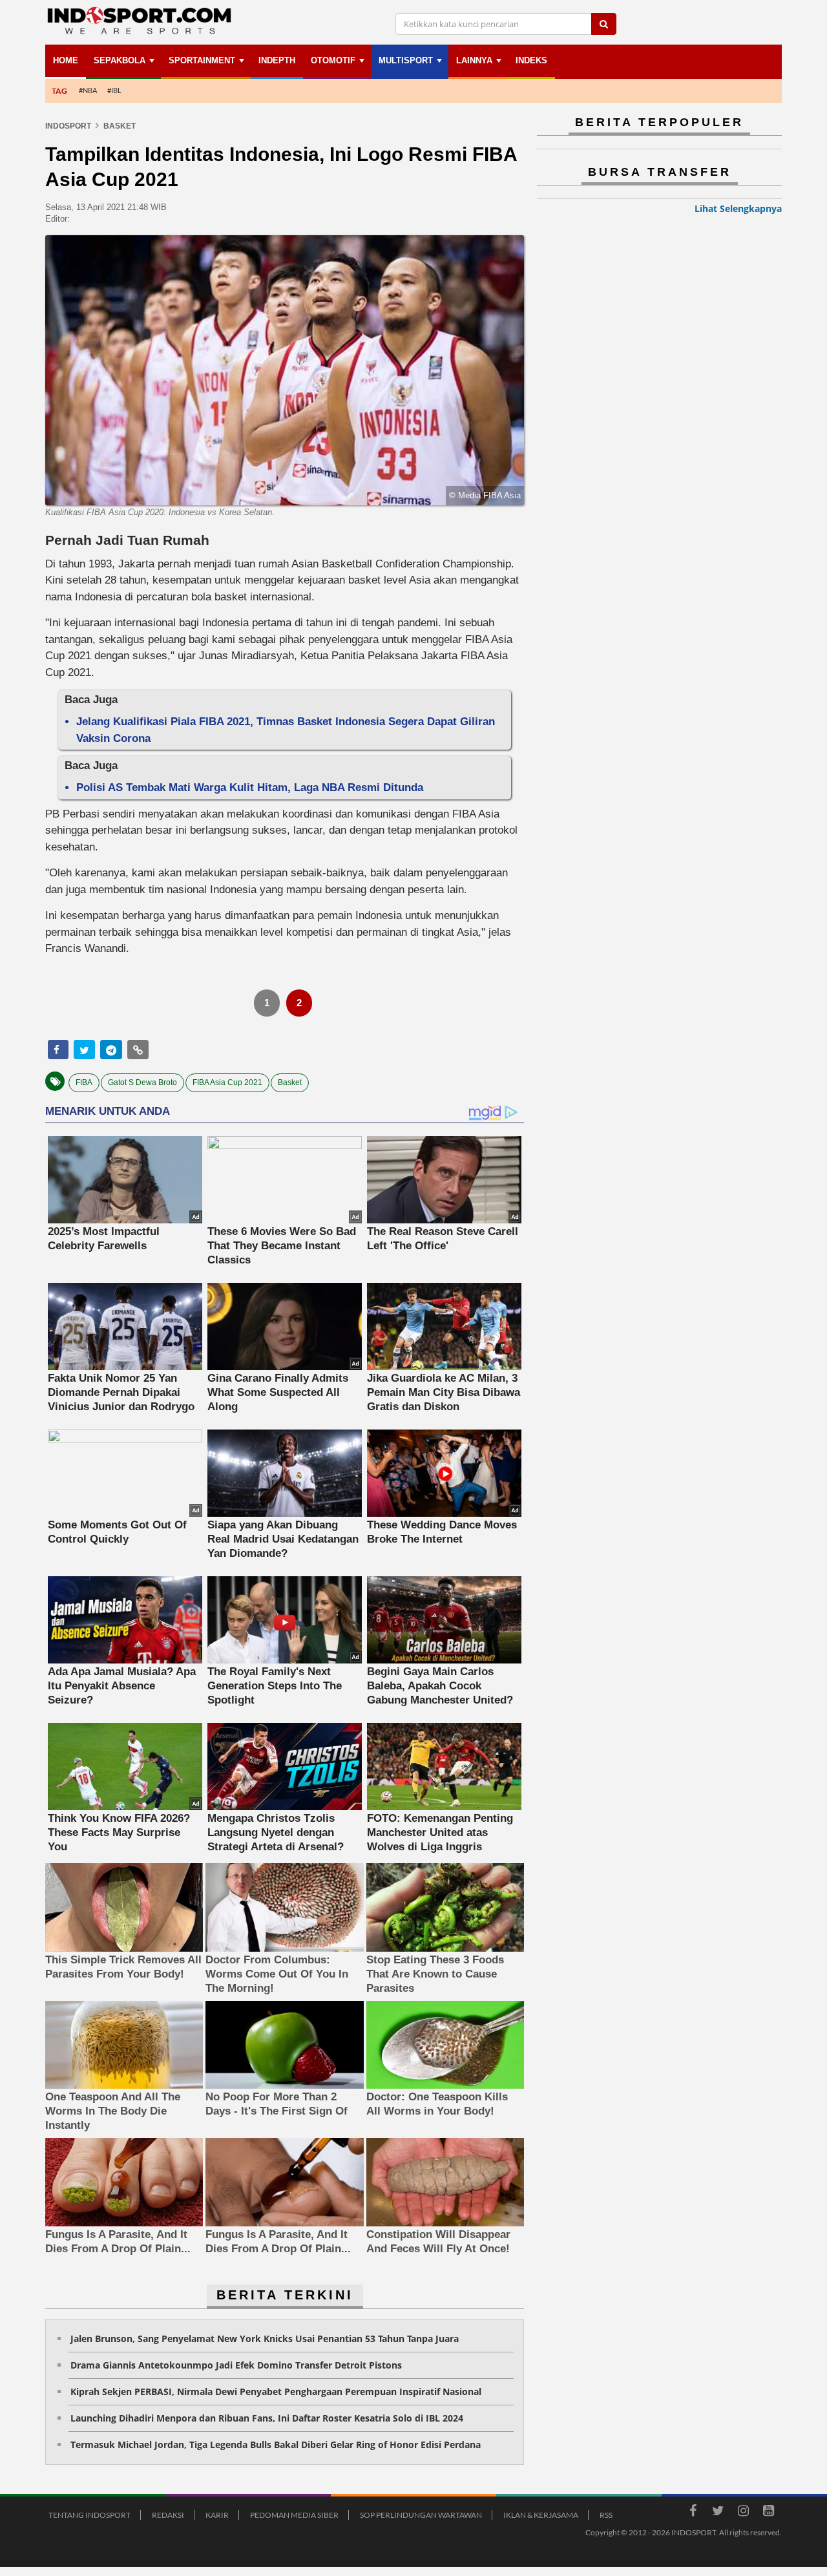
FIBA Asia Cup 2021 (227, 1082)
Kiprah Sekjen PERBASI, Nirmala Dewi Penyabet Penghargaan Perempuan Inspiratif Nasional (276, 2391)
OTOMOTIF (333, 60)
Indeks (531, 60)
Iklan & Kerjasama (541, 2515)
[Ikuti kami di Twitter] (718, 2513)
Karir (217, 2515)
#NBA (88, 90)
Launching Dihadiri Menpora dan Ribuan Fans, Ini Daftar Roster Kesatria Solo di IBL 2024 (267, 2418)
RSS (606, 2515)
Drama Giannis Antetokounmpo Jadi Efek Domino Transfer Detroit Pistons (236, 2365)
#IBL (114, 90)
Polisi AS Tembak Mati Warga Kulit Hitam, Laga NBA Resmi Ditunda (250, 787)
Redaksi (168, 2515)
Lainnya (474, 60)
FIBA (84, 1082)
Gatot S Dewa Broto (142, 1082)
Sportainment (202, 60)
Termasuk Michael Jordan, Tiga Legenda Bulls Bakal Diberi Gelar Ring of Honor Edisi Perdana (276, 2444)
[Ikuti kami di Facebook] (693, 2513)
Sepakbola (120, 60)
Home (66, 60)
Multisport (406, 60)
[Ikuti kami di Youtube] (768, 2513)
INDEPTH (277, 60)
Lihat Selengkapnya (738, 208)
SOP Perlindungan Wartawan (421, 2515)
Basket (290, 1082)
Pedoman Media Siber (294, 2515)
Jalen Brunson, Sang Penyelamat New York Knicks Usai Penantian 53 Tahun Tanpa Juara (265, 2338)
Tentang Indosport (89, 2515)
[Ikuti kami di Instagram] (743, 2513)
